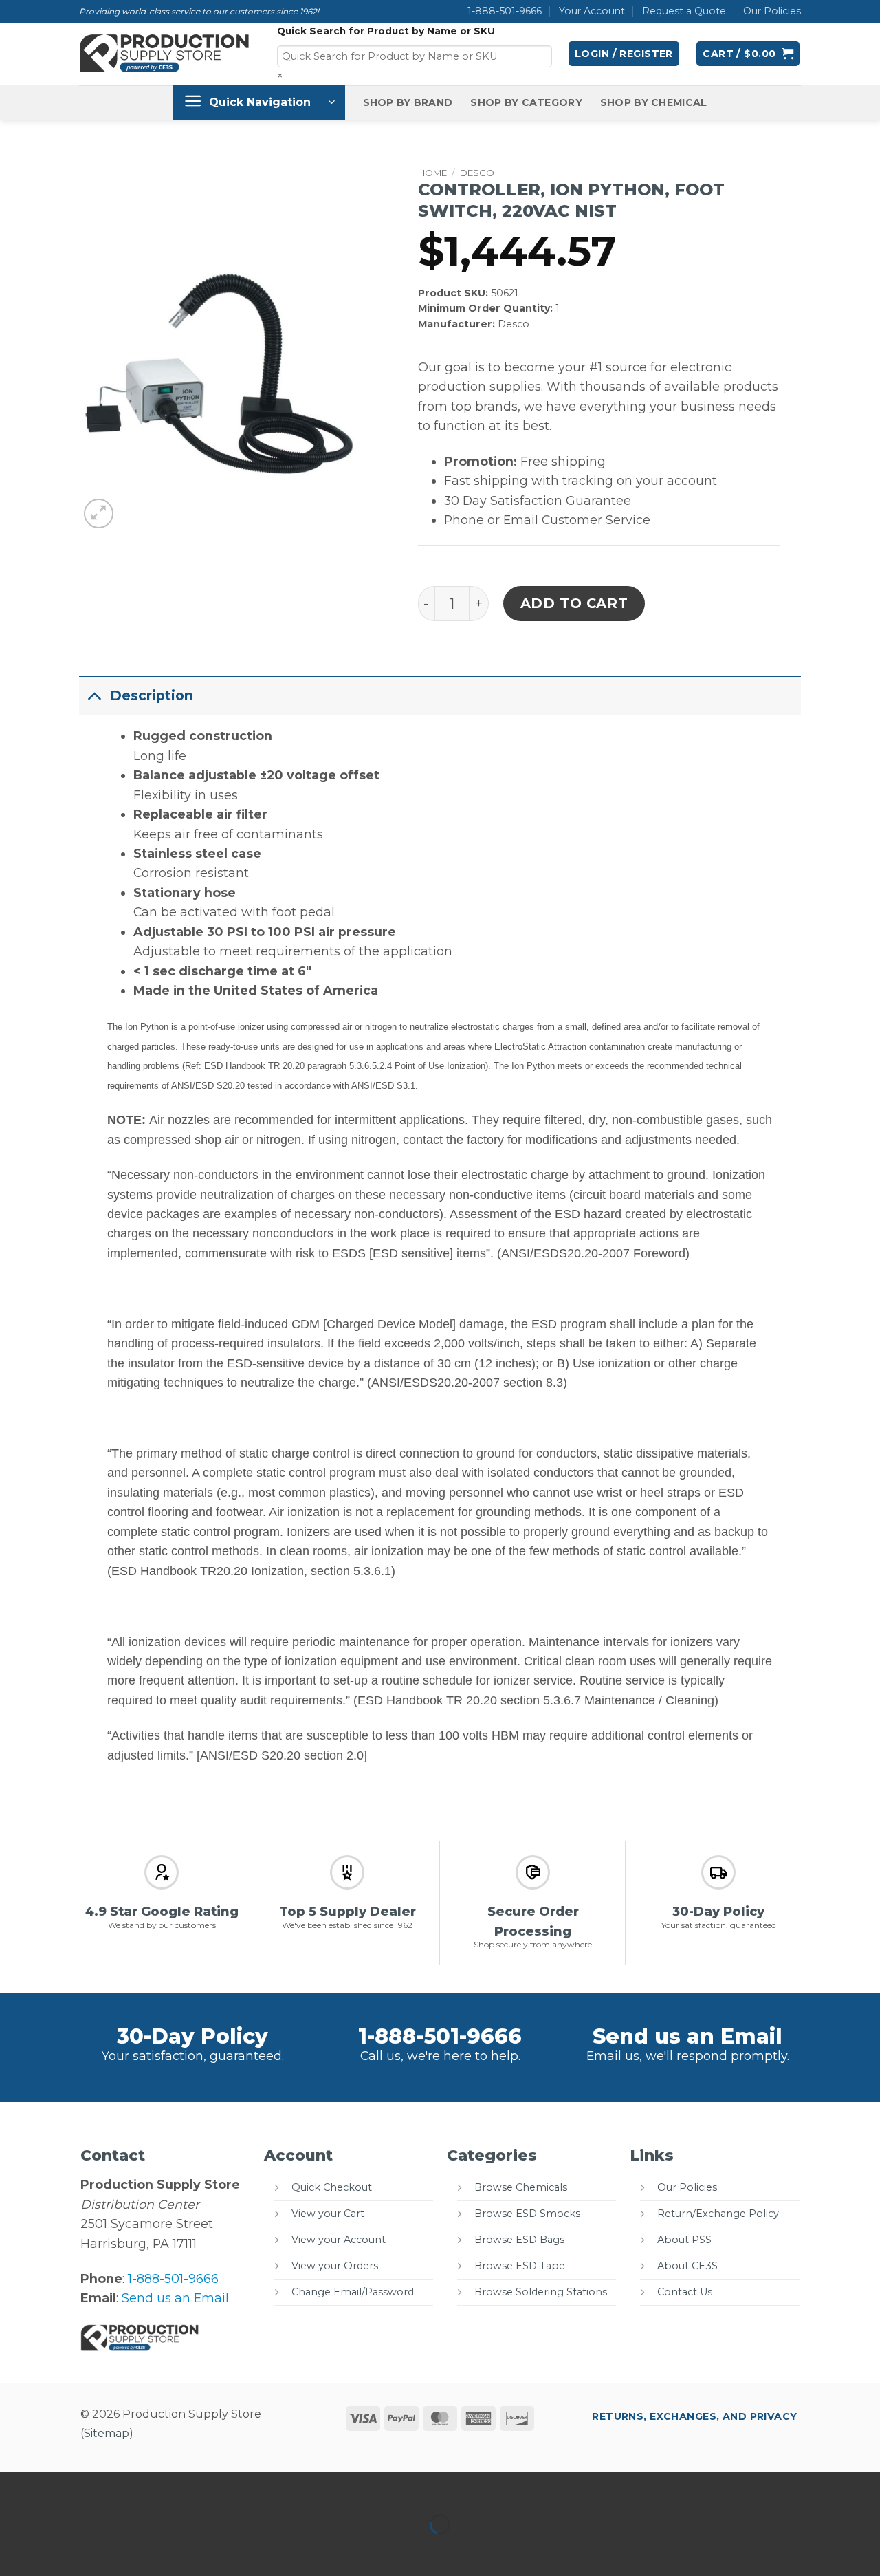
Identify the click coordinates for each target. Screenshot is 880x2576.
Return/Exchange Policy (718, 2214)
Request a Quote (684, 11)
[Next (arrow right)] (60, 2550)
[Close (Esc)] (150, 2487)
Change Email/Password (353, 2292)
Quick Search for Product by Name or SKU (386, 31)
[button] (624, 54)
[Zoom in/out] (15, 2487)
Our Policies (772, 11)
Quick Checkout (332, 2187)
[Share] (105, 2487)
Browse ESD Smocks (527, 2214)
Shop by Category (526, 102)
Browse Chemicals (521, 2187)
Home (432, 173)
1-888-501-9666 (505, 11)
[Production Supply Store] (165, 54)
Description (152, 695)
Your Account (592, 11)
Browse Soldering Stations (541, 2292)
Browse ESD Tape (520, 2266)
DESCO (477, 173)
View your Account (339, 2240)
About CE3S (687, 2266)
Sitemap (107, 2433)
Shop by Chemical (654, 102)
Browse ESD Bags (519, 2240)
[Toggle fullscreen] (60, 2487)
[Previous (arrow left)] (15, 2550)
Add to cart (574, 603)
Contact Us (685, 2292)
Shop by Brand (408, 102)
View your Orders (335, 2266)
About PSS (684, 2240)
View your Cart (328, 2214)
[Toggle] (94, 695)
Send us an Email (687, 2036)
